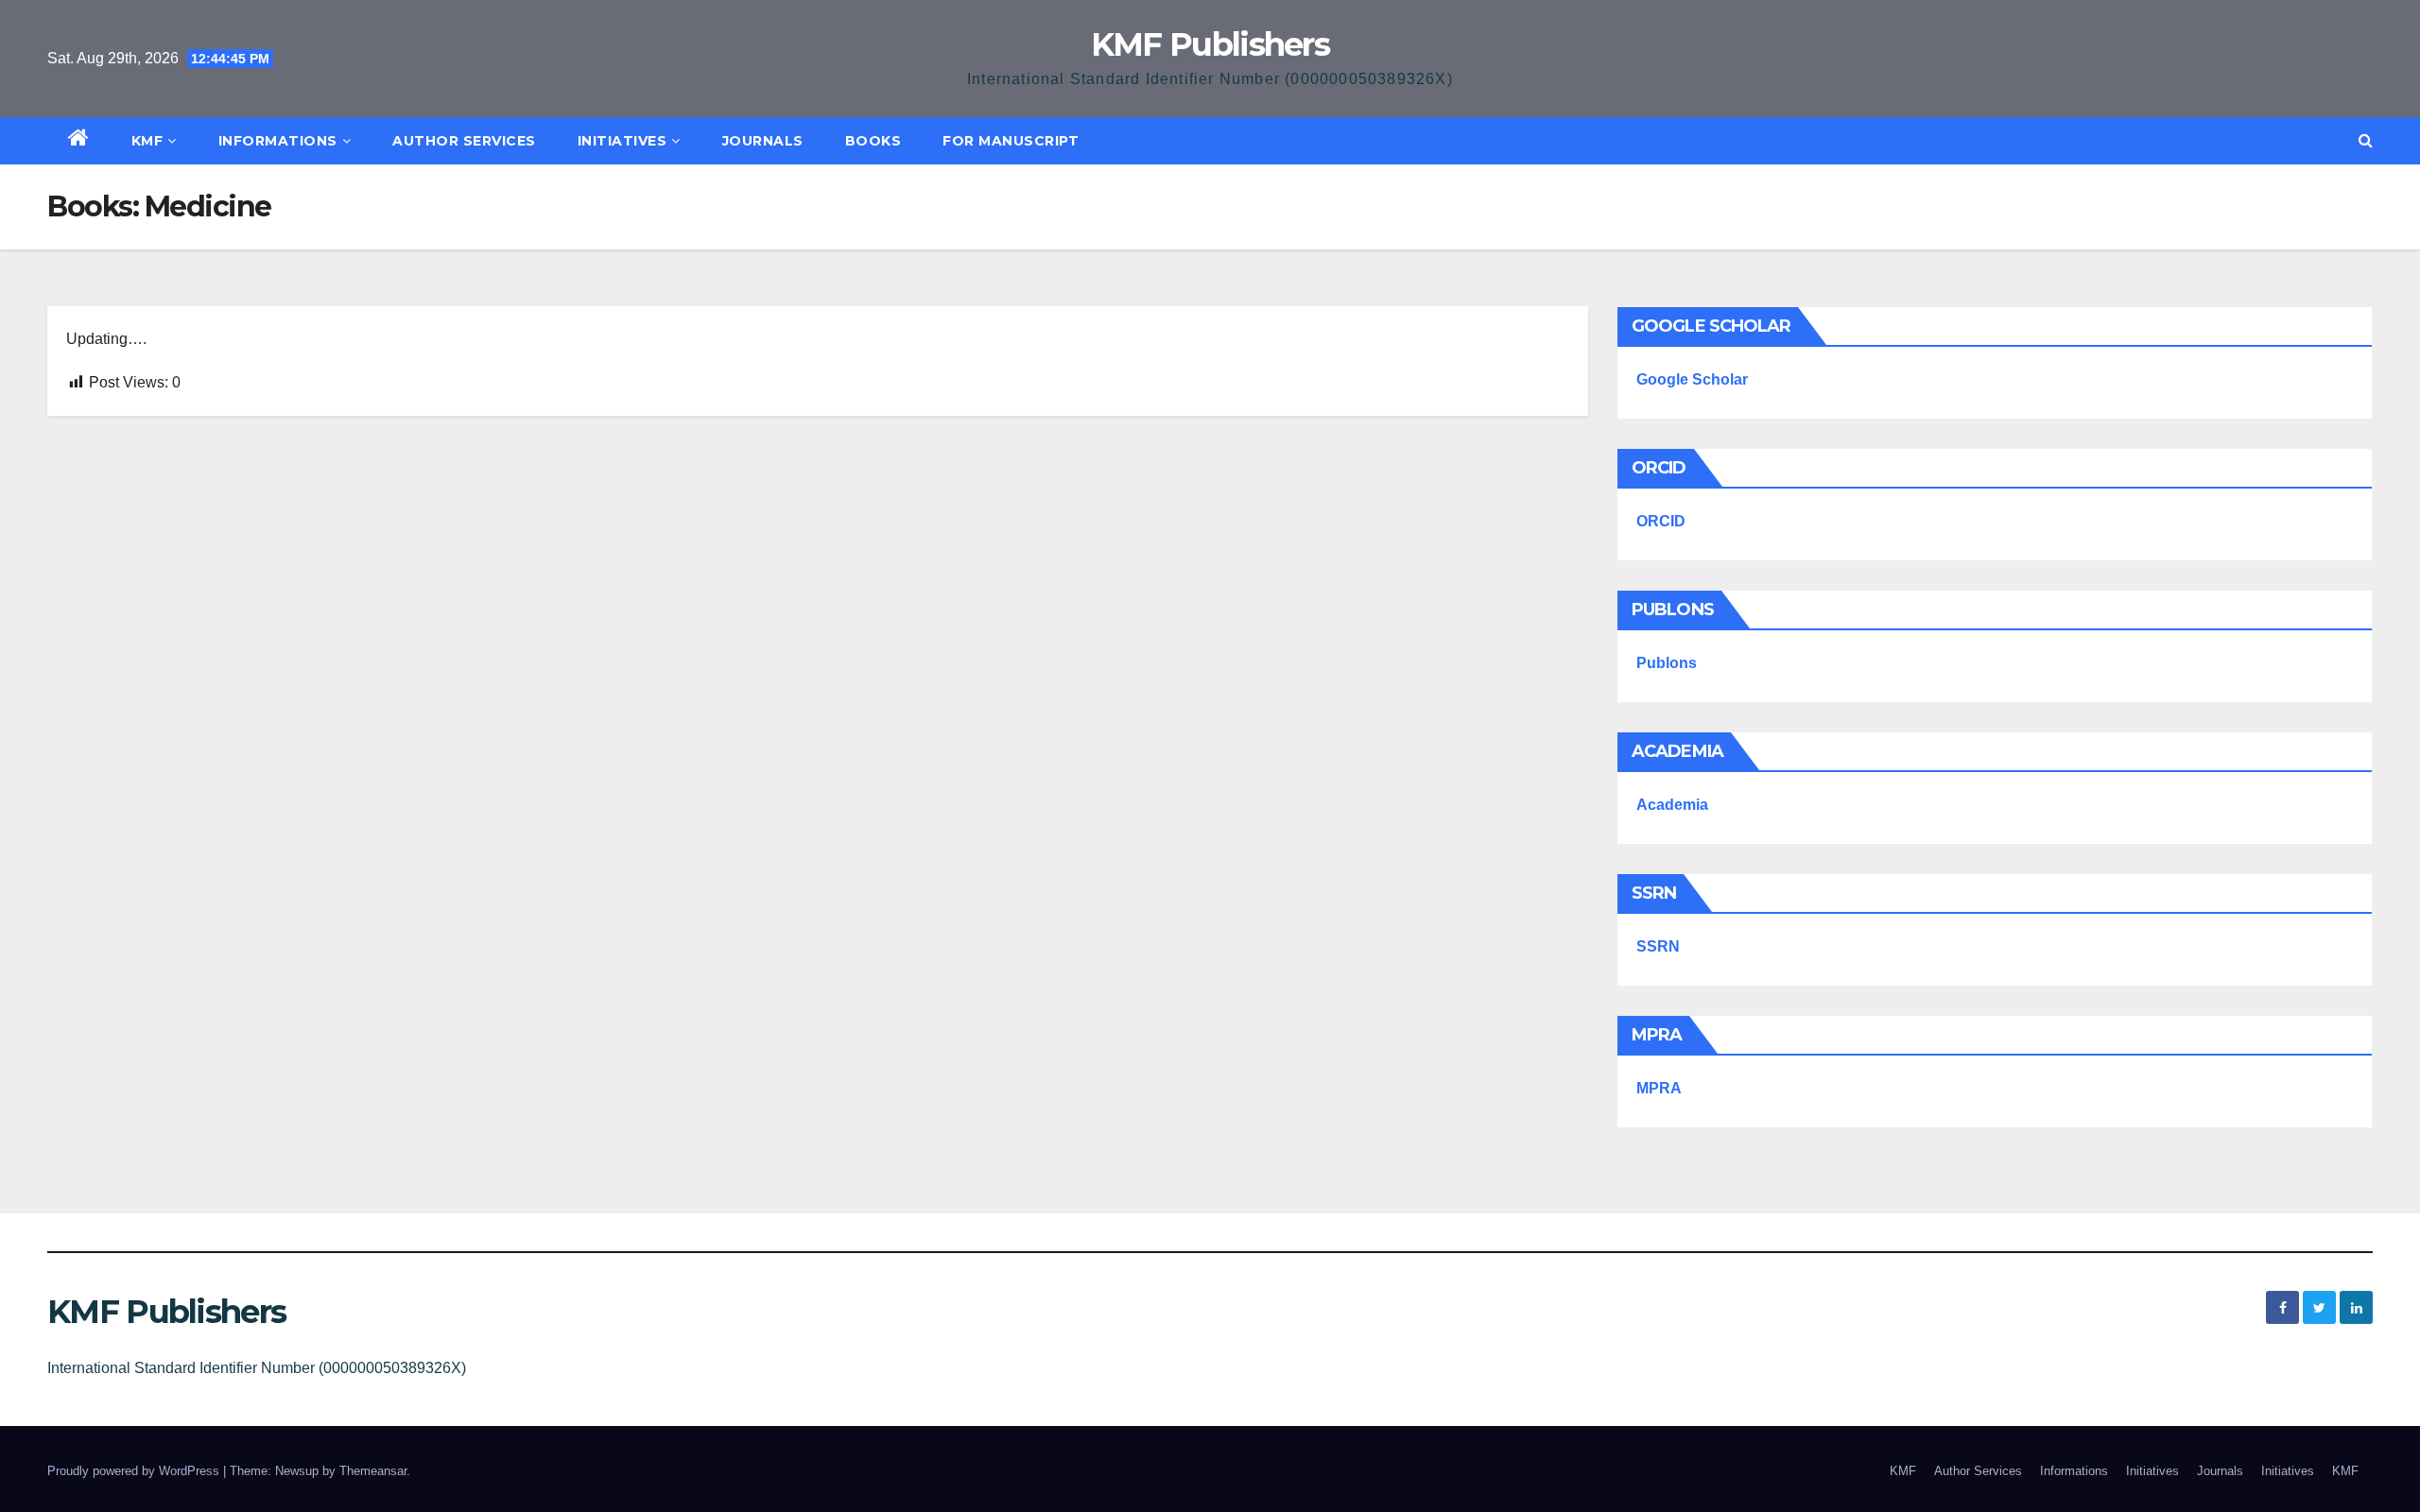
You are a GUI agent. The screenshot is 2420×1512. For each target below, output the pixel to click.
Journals (763, 141)
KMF (147, 141)
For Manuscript (1011, 141)
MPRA (1659, 1088)
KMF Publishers (1210, 44)
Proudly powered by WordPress (135, 1471)
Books (873, 141)
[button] (2366, 140)
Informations (278, 141)
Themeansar (373, 1471)
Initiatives (622, 141)
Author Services (464, 141)
